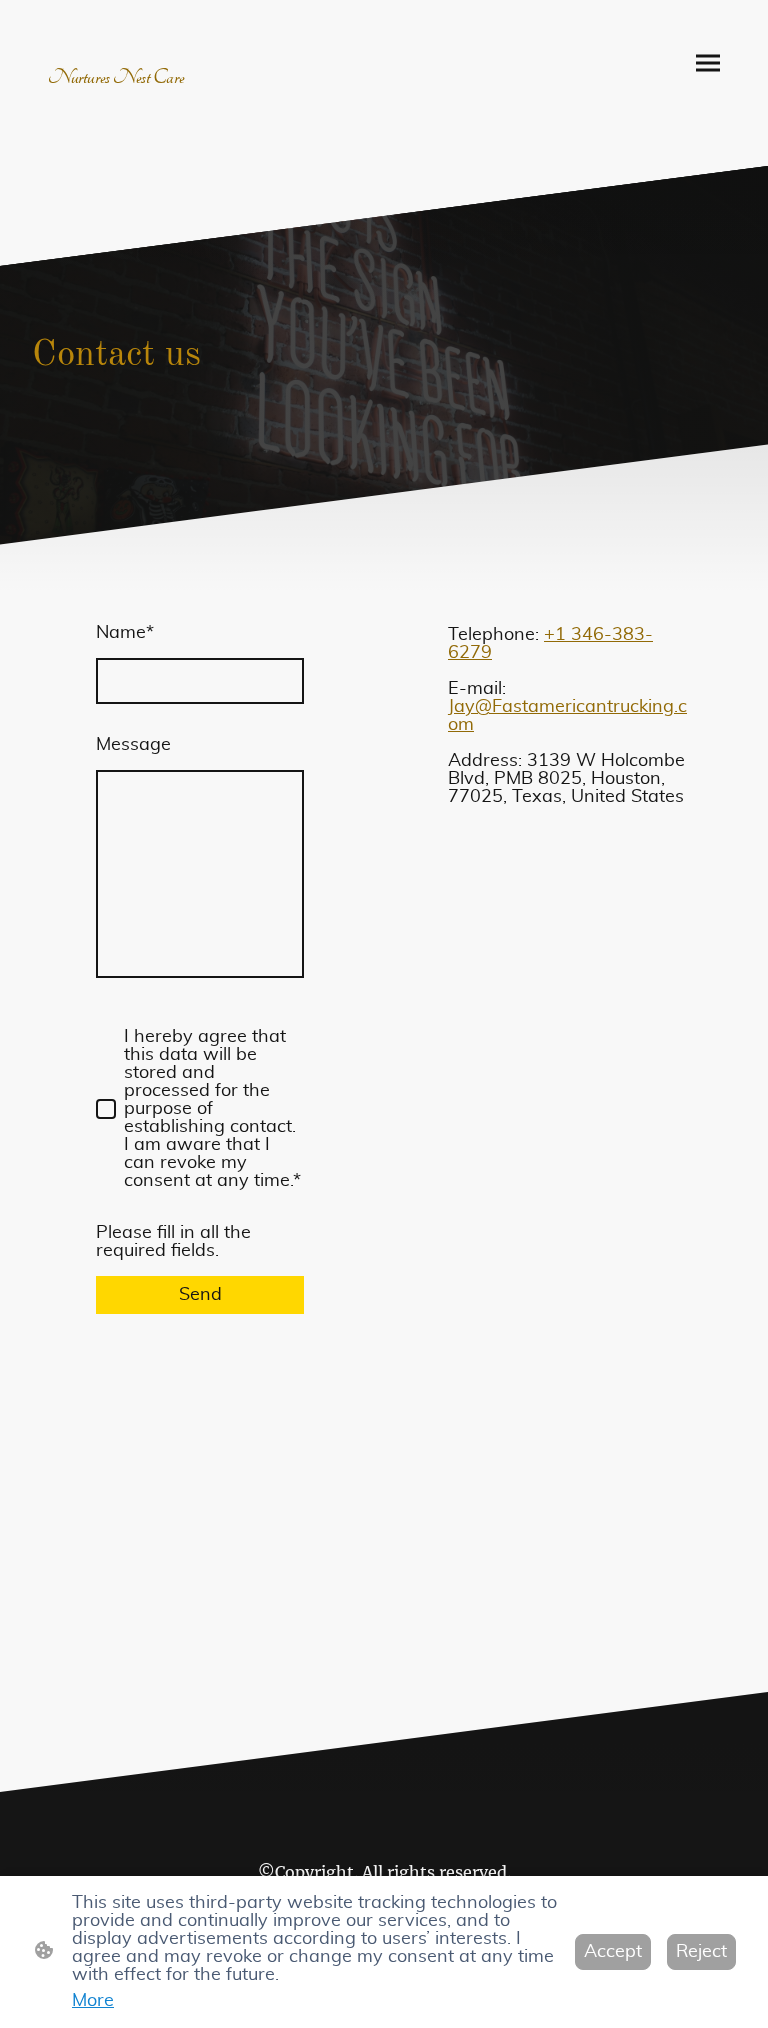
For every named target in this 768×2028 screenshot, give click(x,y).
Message (133, 745)
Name (125, 633)
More (93, 2001)
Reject (701, 1952)
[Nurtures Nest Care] (120, 97)
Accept (613, 1952)
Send (200, 1295)
